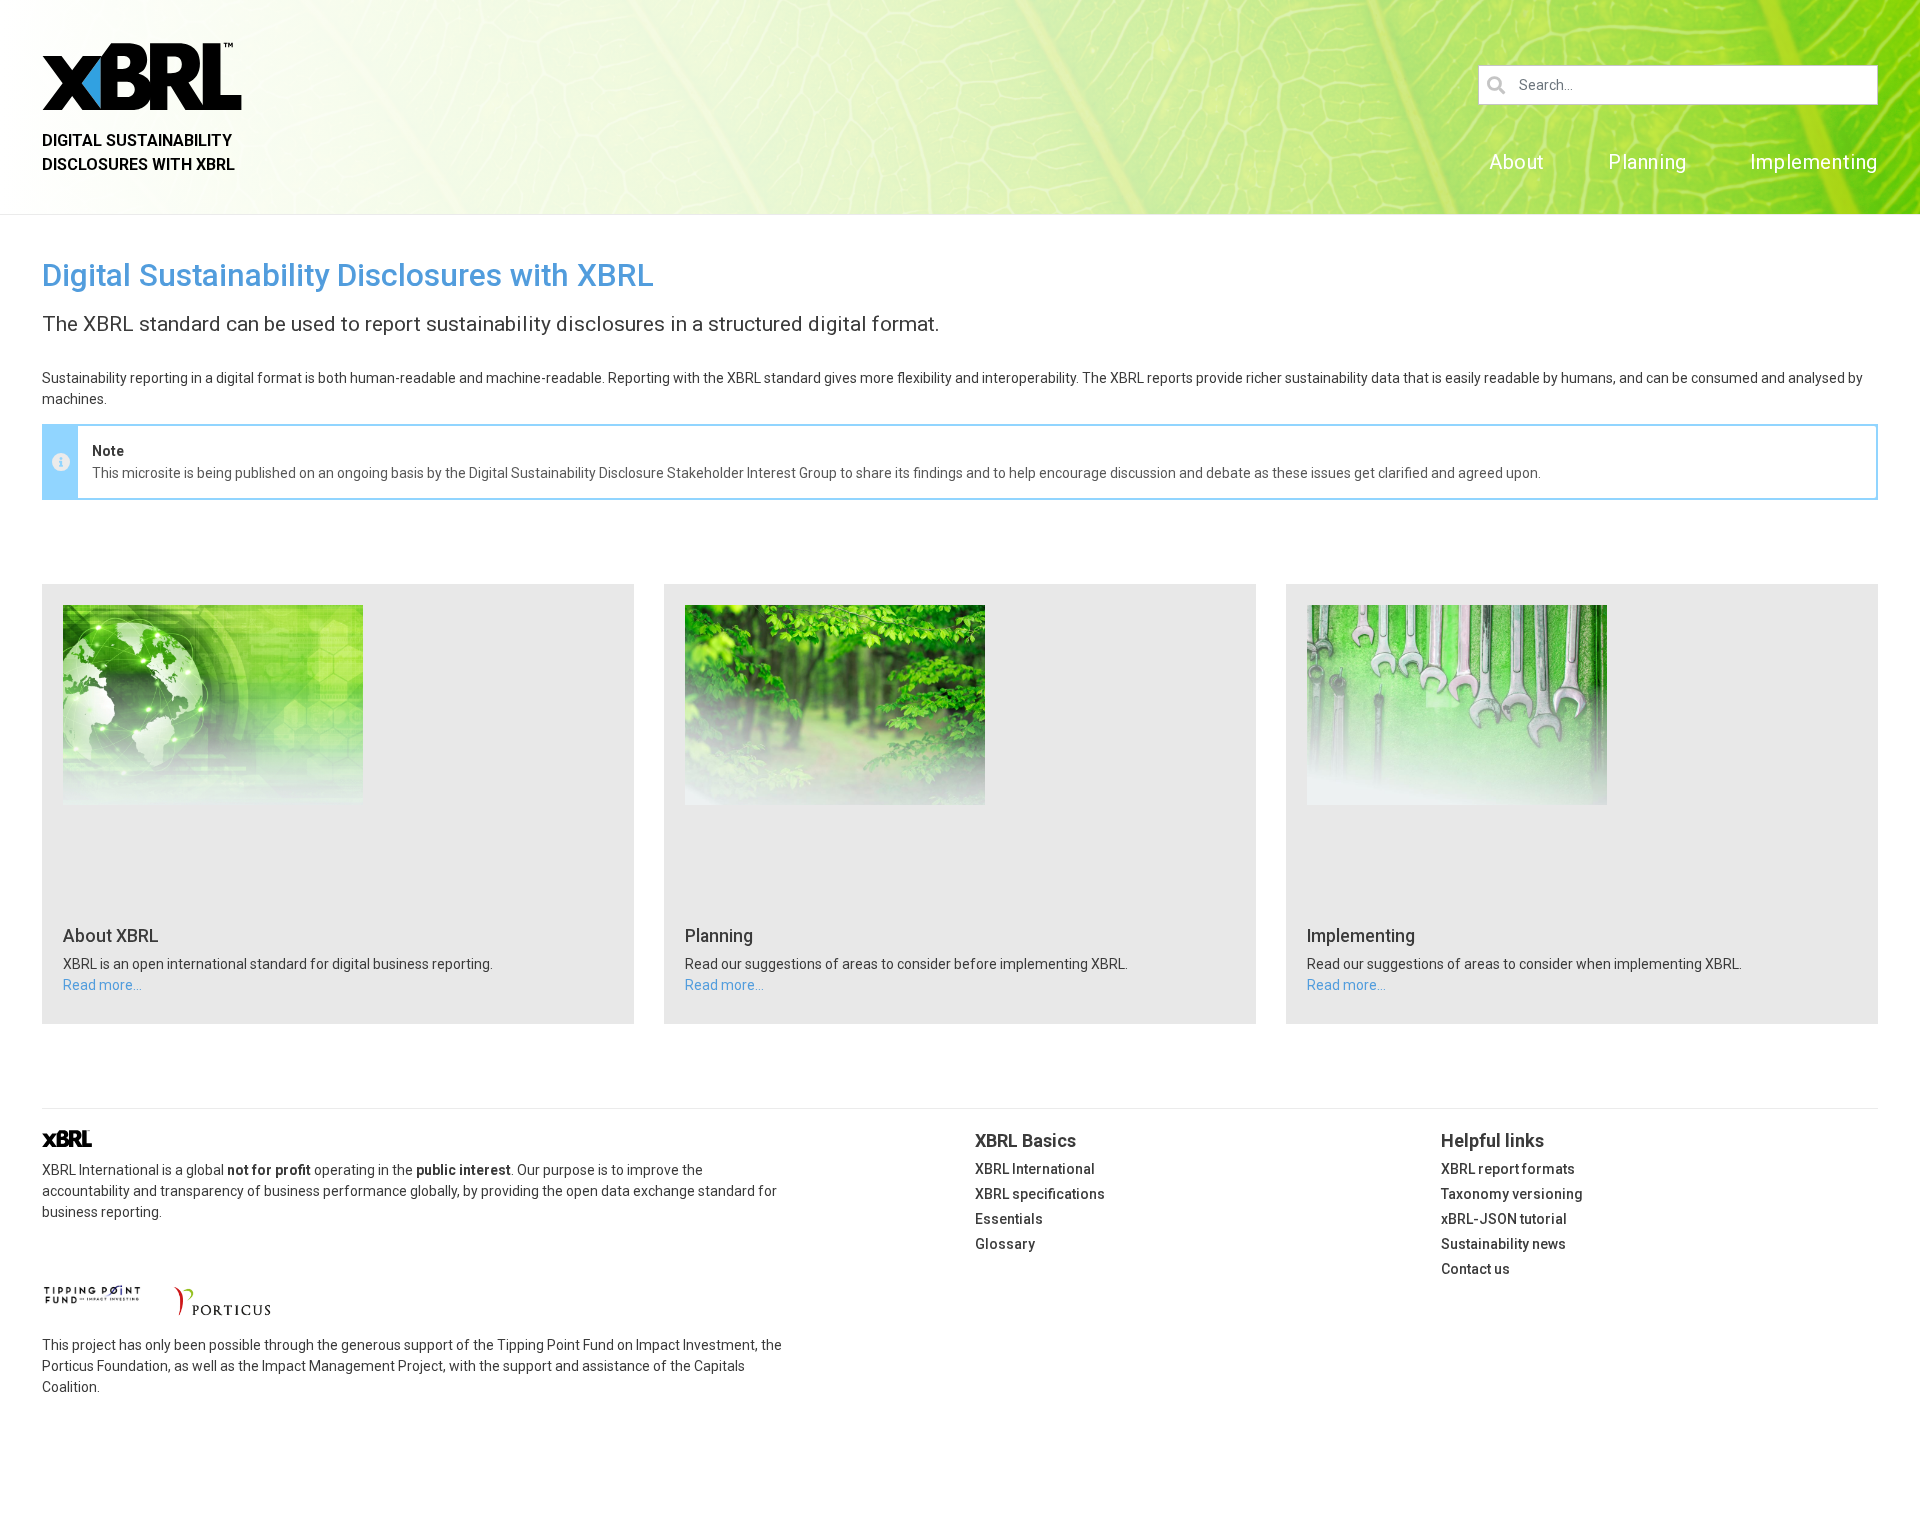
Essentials (1009, 1219)
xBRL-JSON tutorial (1504, 1219)
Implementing (1814, 162)
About (1517, 162)
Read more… (102, 985)
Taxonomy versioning (1512, 1194)
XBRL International (1035, 1169)
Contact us (1475, 1269)
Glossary (1005, 1244)
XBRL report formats (1508, 1169)
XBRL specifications (1040, 1194)
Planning (1647, 162)
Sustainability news (1503, 1244)
